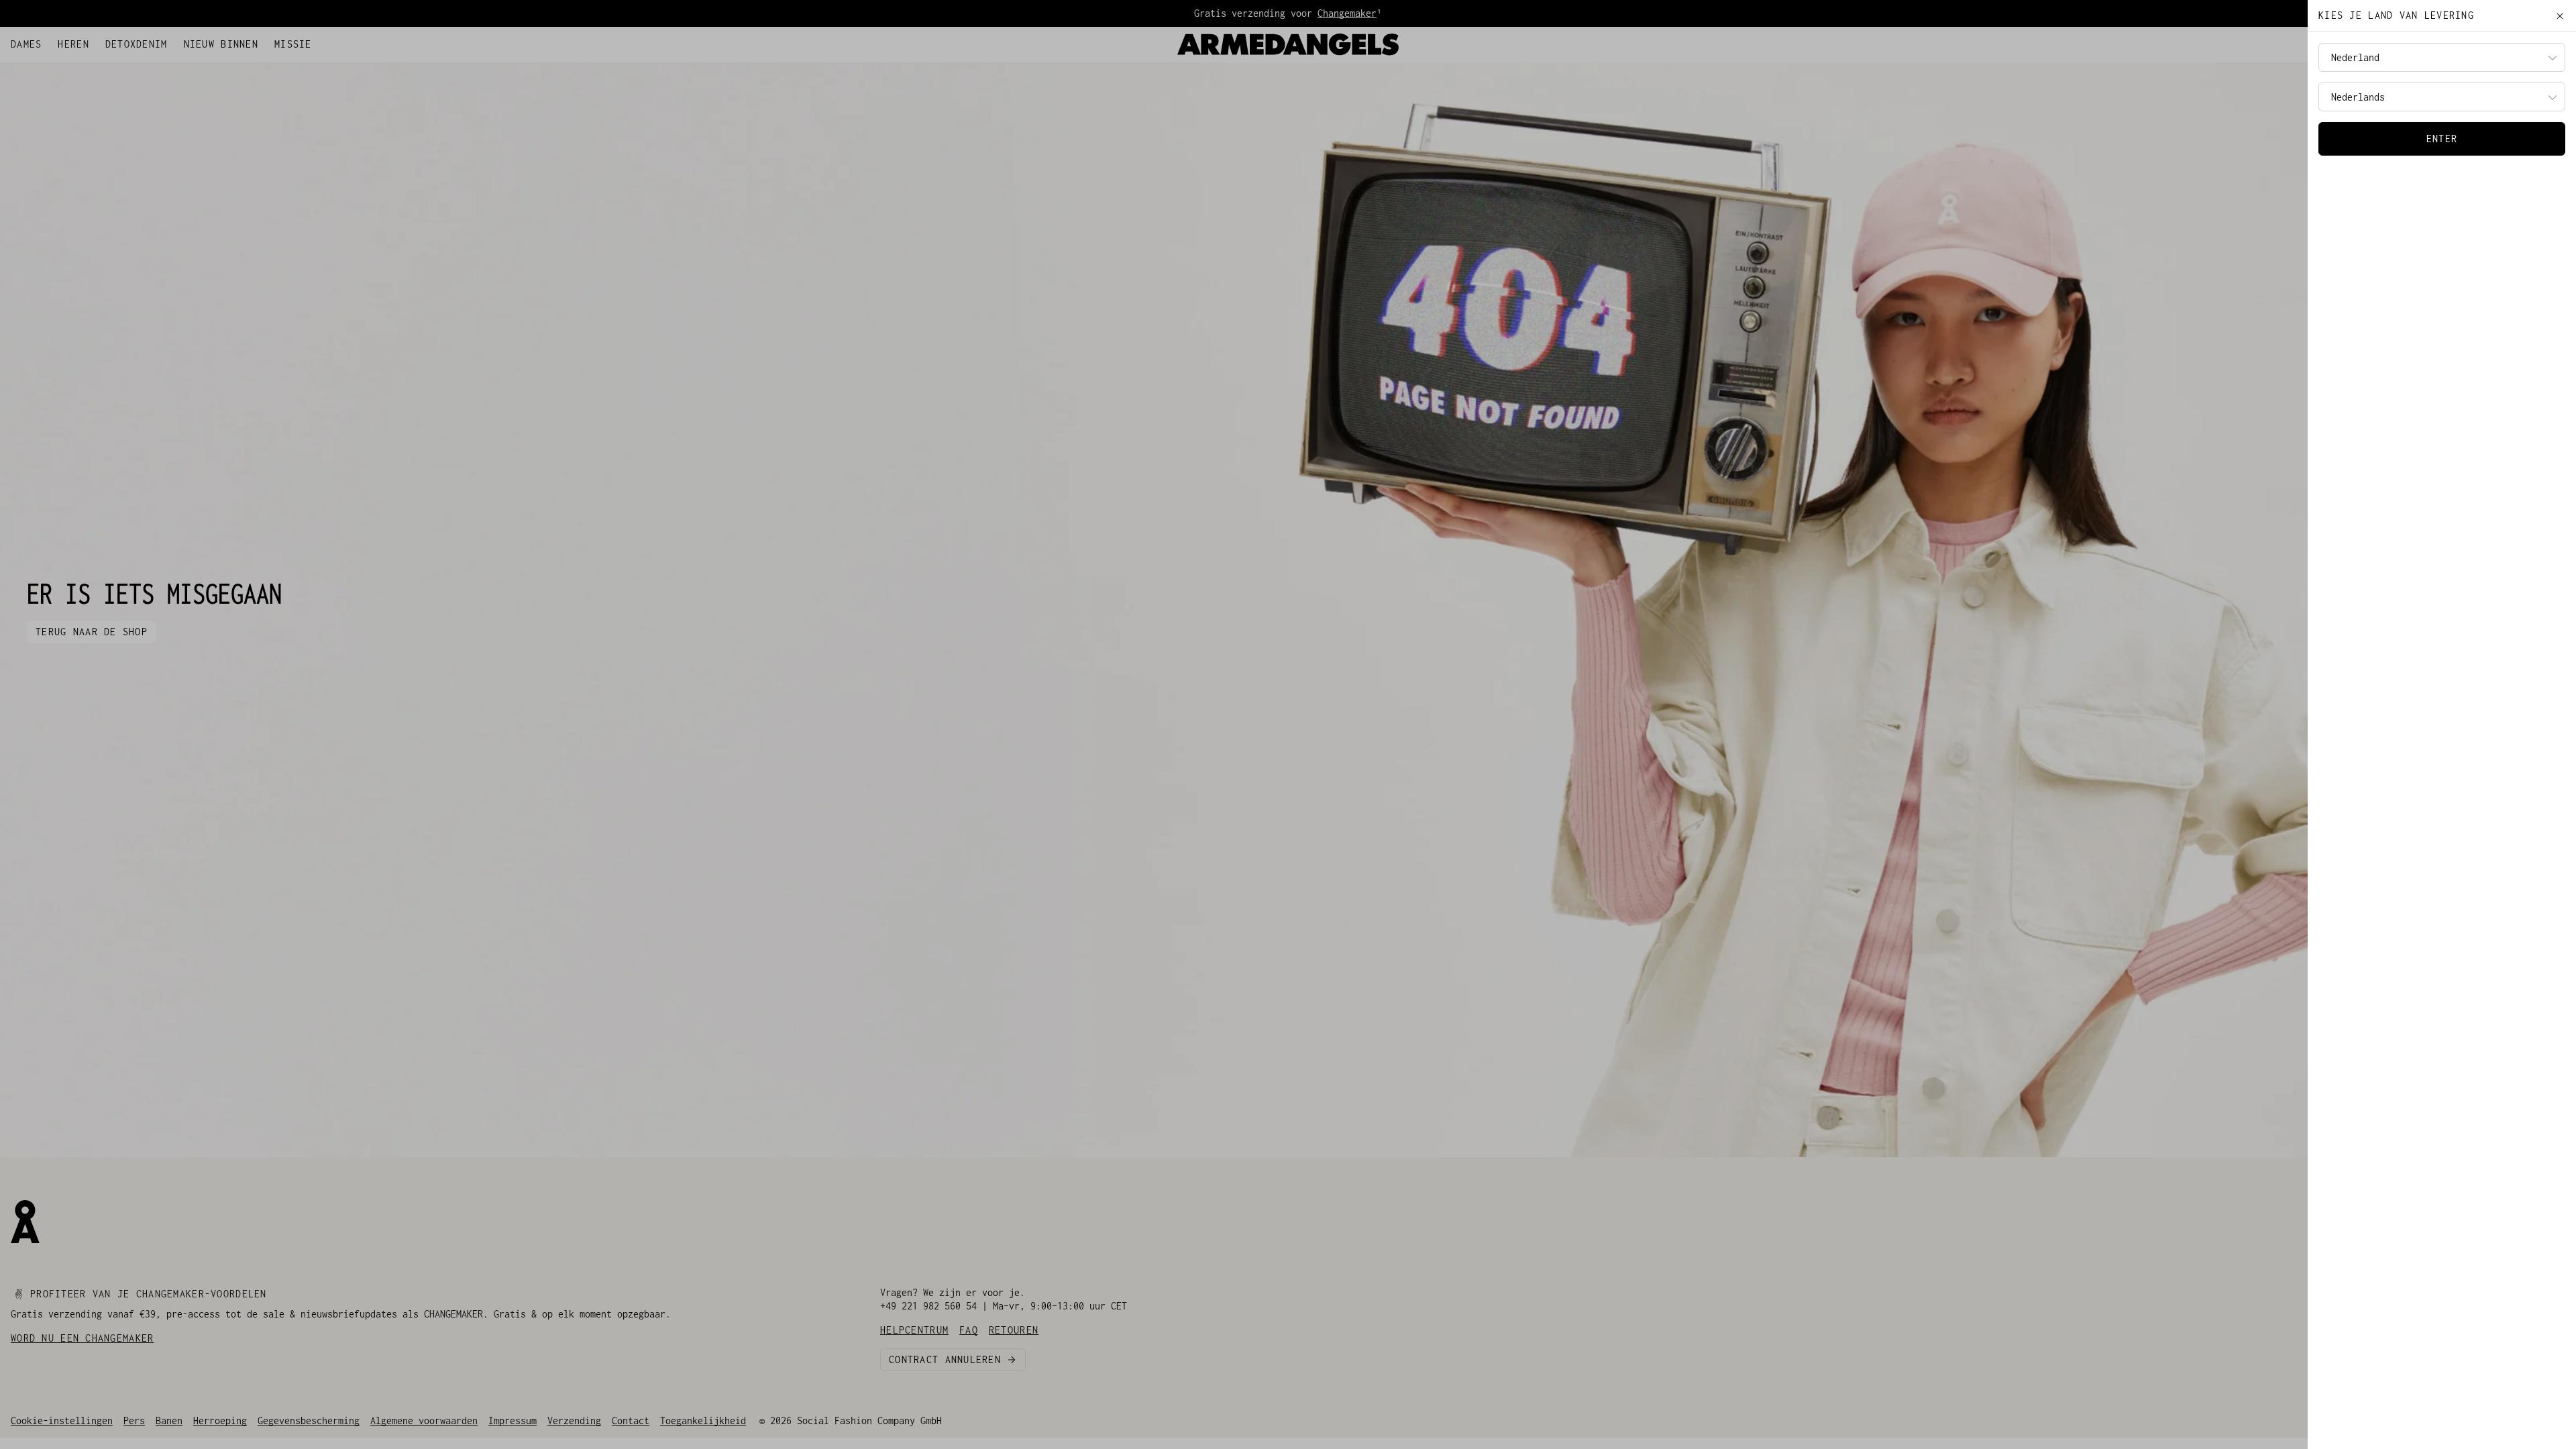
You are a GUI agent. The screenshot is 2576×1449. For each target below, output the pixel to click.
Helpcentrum (40, 41)
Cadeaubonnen (134, 41)
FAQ (86, 41)
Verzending (574, 1420)
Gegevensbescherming (309, 1420)
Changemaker (1347, 13)
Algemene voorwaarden (424, 1420)
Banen (169, 1420)
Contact (631, 1420)
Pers (134, 1420)
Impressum (513, 1420)
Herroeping (220, 1420)
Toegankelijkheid (703, 1420)
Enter (2442, 139)
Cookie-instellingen (62, 1420)
